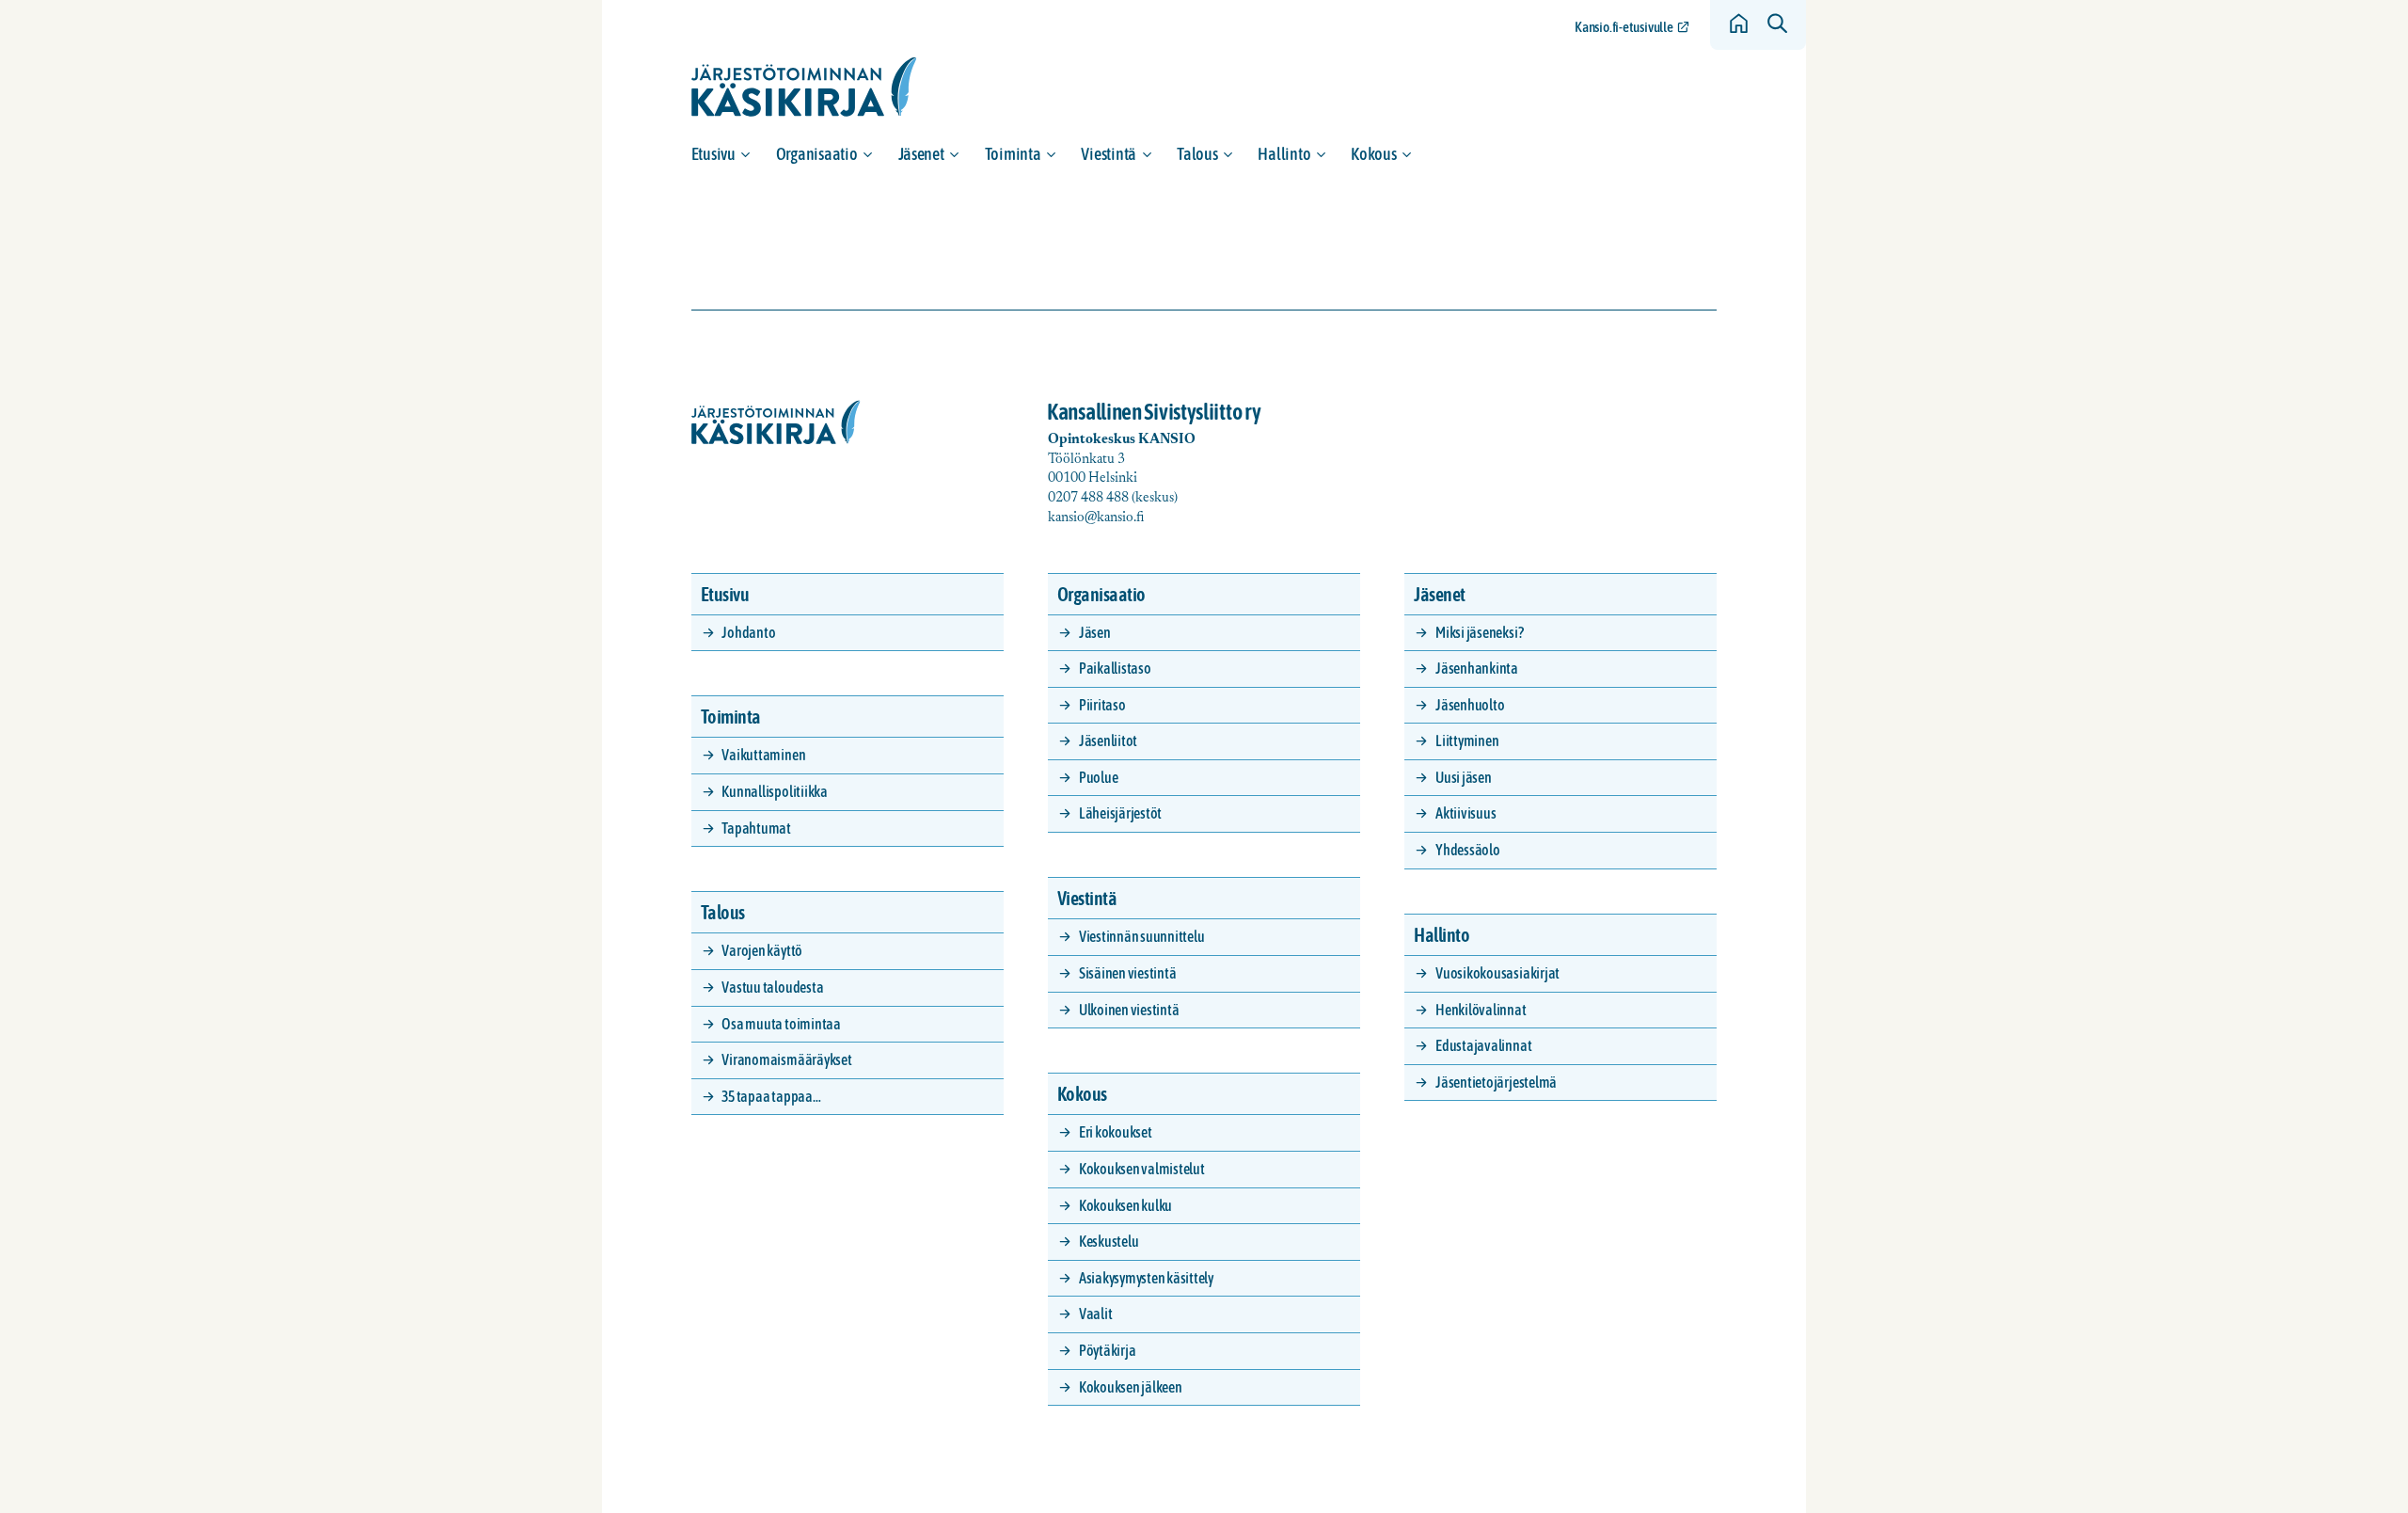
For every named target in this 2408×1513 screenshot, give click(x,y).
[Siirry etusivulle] (804, 87)
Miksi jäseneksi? (1479, 632)
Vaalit (1096, 1314)
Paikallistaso (1115, 668)
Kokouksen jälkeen (1131, 1387)
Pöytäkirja (1108, 1350)
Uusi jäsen (1464, 777)
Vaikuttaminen (763, 755)
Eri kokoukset (1116, 1132)
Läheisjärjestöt (1120, 813)
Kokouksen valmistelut (1142, 1169)
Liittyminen (1467, 741)
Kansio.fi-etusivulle (1624, 27)
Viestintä (1109, 154)
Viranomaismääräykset (786, 1059)
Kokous (1373, 154)
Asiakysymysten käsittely (1146, 1278)
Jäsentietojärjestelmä (1496, 1082)
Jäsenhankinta (1477, 668)
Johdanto (748, 632)
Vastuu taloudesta (772, 987)
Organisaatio (817, 154)
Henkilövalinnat (1481, 1010)
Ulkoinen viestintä (1129, 1010)
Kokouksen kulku (1125, 1205)
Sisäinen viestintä (1128, 973)
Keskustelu (1109, 1241)
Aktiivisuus (1465, 813)
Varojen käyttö (762, 950)
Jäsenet (921, 154)
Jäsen (1095, 632)
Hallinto (1284, 154)
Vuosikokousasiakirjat (1497, 973)
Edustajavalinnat (1483, 1045)
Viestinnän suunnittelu (1142, 936)
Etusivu (713, 154)
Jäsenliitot (1108, 741)
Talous (1197, 154)
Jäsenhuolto (1470, 705)
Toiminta (1013, 154)
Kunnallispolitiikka (774, 791)
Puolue (1099, 777)
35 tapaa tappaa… (771, 1096)
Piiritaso (1102, 705)
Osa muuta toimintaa (781, 1024)
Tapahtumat (756, 828)
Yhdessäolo (1468, 850)
